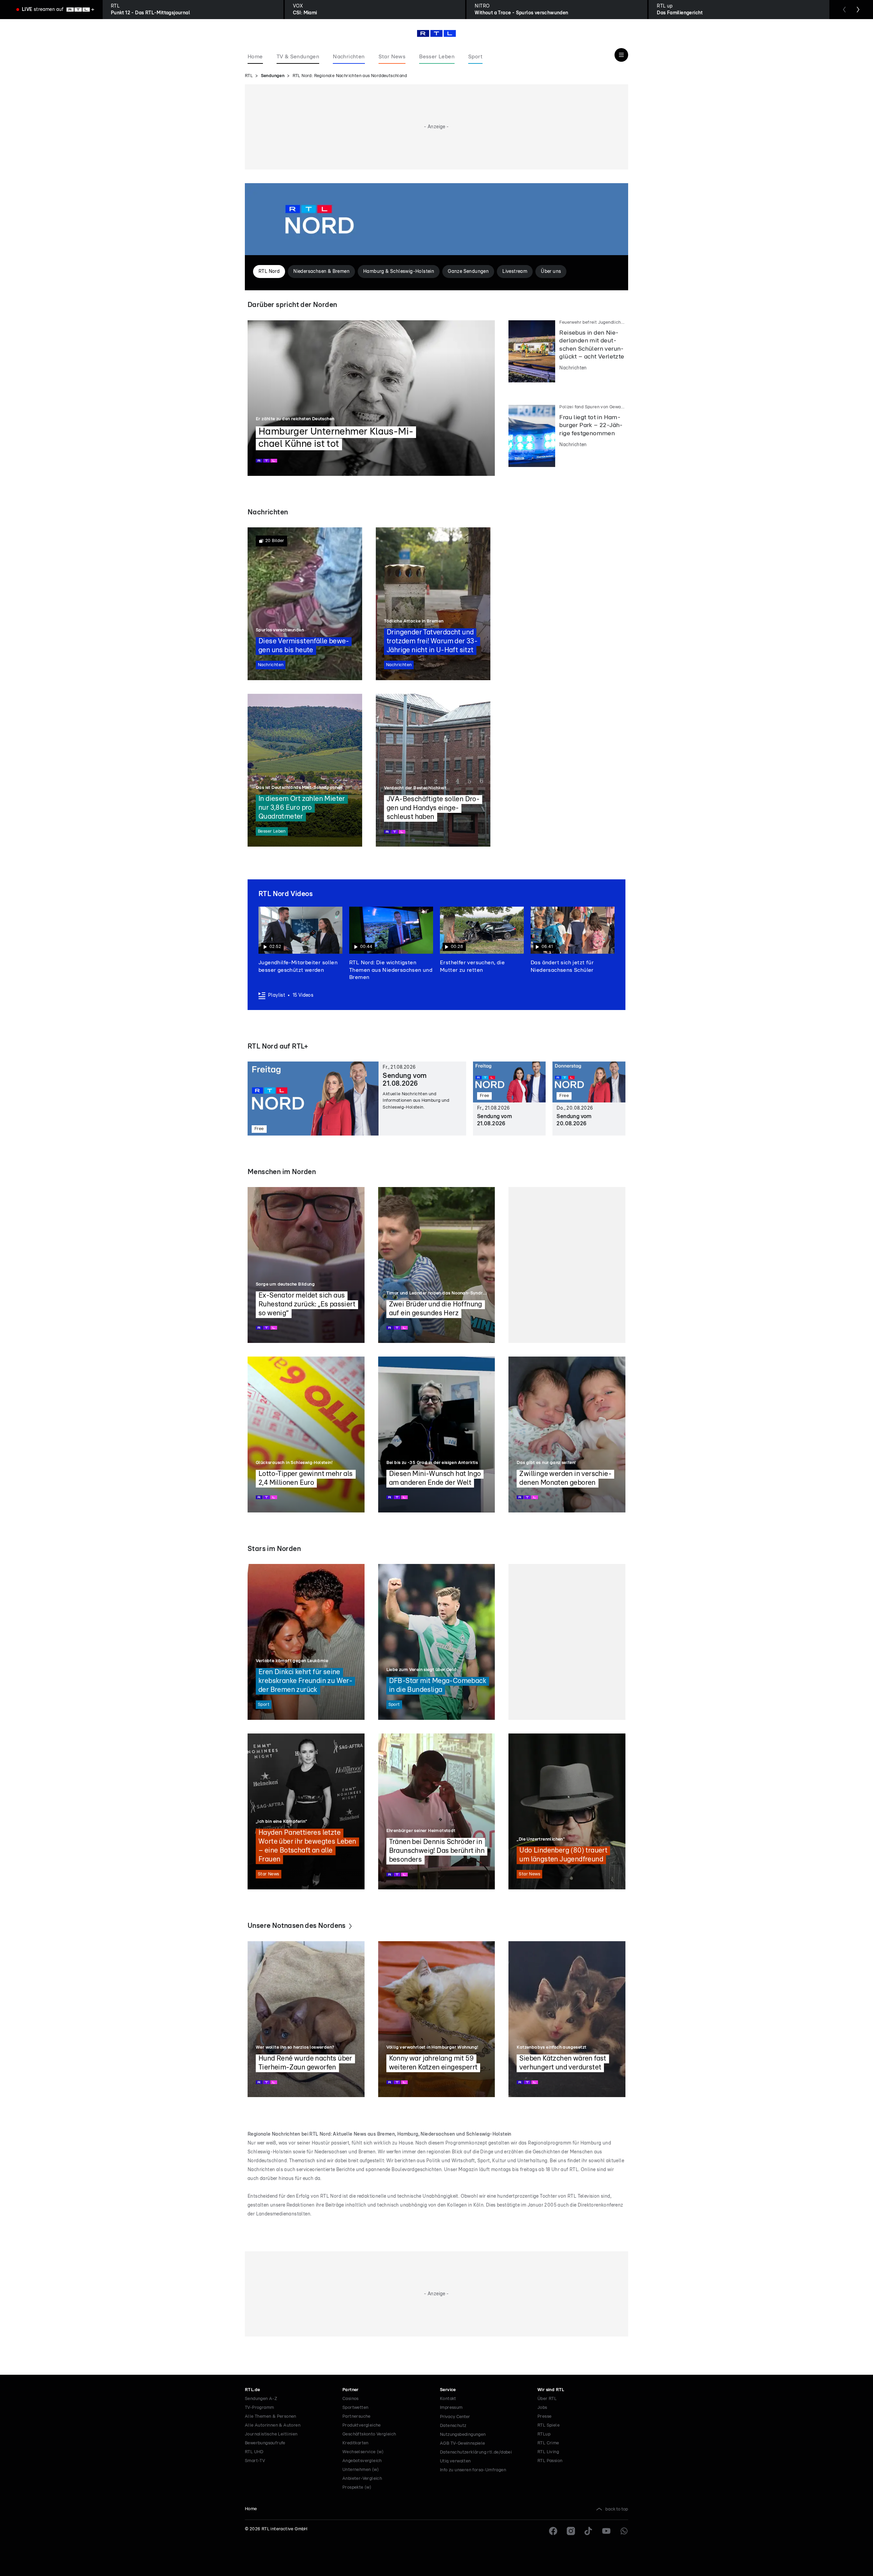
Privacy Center (455, 2417)
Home (251, 2509)
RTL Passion (550, 2461)
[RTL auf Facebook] (553, 2531)
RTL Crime (548, 2443)
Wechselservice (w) (363, 2452)
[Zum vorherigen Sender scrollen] (844, 10)
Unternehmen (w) (361, 2470)
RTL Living (548, 2452)
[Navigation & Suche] (621, 55)
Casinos (351, 2399)
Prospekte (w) (357, 2487)
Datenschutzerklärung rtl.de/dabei (476, 2452)
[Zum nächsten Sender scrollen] (858, 10)
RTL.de (252, 2390)
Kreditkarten (356, 2443)
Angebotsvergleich (362, 2461)
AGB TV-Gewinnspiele (463, 2443)
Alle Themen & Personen (271, 2417)
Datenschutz (453, 2426)
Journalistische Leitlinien (271, 2434)
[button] (300, 940)
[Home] (436, 33)
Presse (544, 2417)
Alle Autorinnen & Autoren (273, 2425)
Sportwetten (355, 2408)
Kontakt (448, 2399)
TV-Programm (259, 2408)
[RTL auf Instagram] (571, 2531)
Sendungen (273, 76)
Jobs (542, 2408)
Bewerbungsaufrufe (265, 2443)
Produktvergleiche (362, 2425)
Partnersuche (357, 2417)
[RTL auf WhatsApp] (624, 2531)
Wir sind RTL (551, 2390)
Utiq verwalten (455, 2461)
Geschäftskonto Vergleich (369, 2434)
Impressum (451, 2408)
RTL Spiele (549, 2425)
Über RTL (547, 2399)
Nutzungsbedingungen (463, 2435)
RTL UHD (254, 2452)
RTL (249, 76)
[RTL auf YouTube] (606, 2531)
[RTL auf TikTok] (589, 2531)
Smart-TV (255, 2461)
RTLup (544, 2434)
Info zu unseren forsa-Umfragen (473, 2470)
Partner (351, 2390)
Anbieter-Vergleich (362, 2479)
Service (448, 2390)
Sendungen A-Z (261, 2399)
